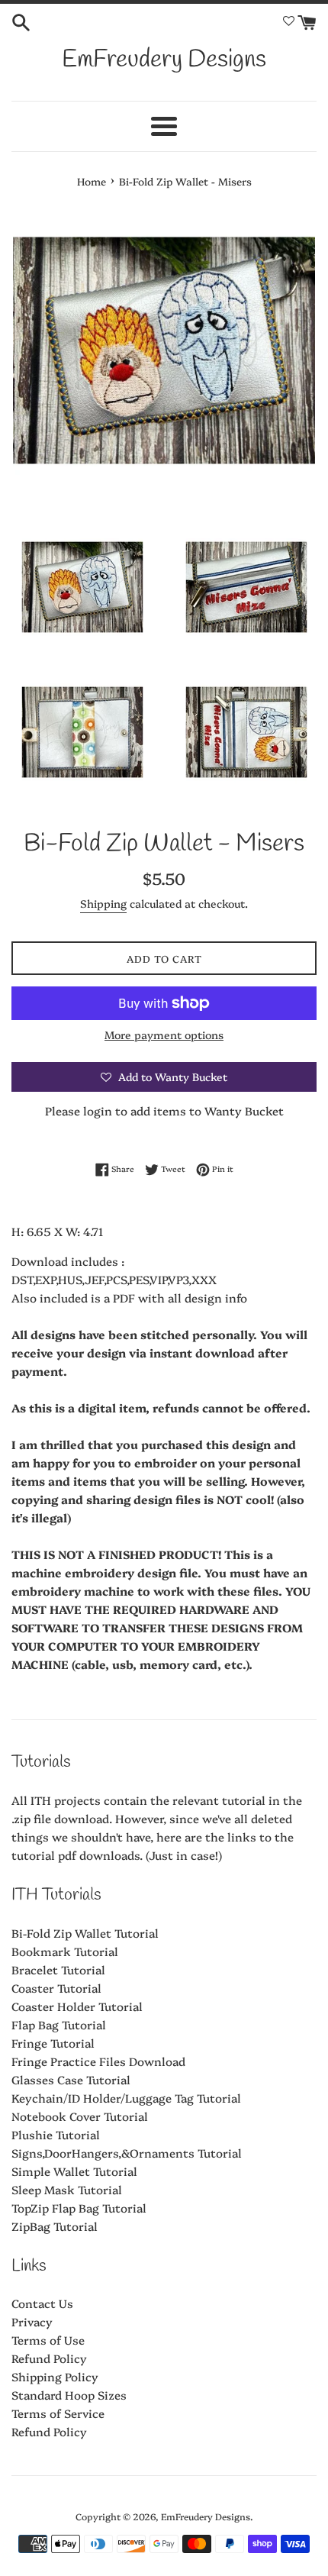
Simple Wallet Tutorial (74, 2171)
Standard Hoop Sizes (69, 2395)
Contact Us (42, 2303)
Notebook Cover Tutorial (80, 2116)
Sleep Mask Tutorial (67, 2189)
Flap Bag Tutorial (59, 2024)
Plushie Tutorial (56, 2134)
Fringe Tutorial (53, 2043)
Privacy (32, 2321)
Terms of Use (48, 2340)
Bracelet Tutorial (58, 1969)
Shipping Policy (55, 2376)
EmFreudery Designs (164, 60)
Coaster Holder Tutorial (77, 2006)
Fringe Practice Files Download (98, 2061)
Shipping (103, 903)
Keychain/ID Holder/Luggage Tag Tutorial (126, 2098)
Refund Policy (49, 2358)
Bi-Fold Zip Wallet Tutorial (85, 1933)
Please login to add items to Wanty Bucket (164, 1110)
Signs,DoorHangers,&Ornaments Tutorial (127, 2153)
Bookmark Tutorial (65, 1951)
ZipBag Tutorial (55, 2226)
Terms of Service (58, 2413)
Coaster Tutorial (56, 1988)
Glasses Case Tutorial (71, 2079)
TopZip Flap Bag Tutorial (79, 2208)
